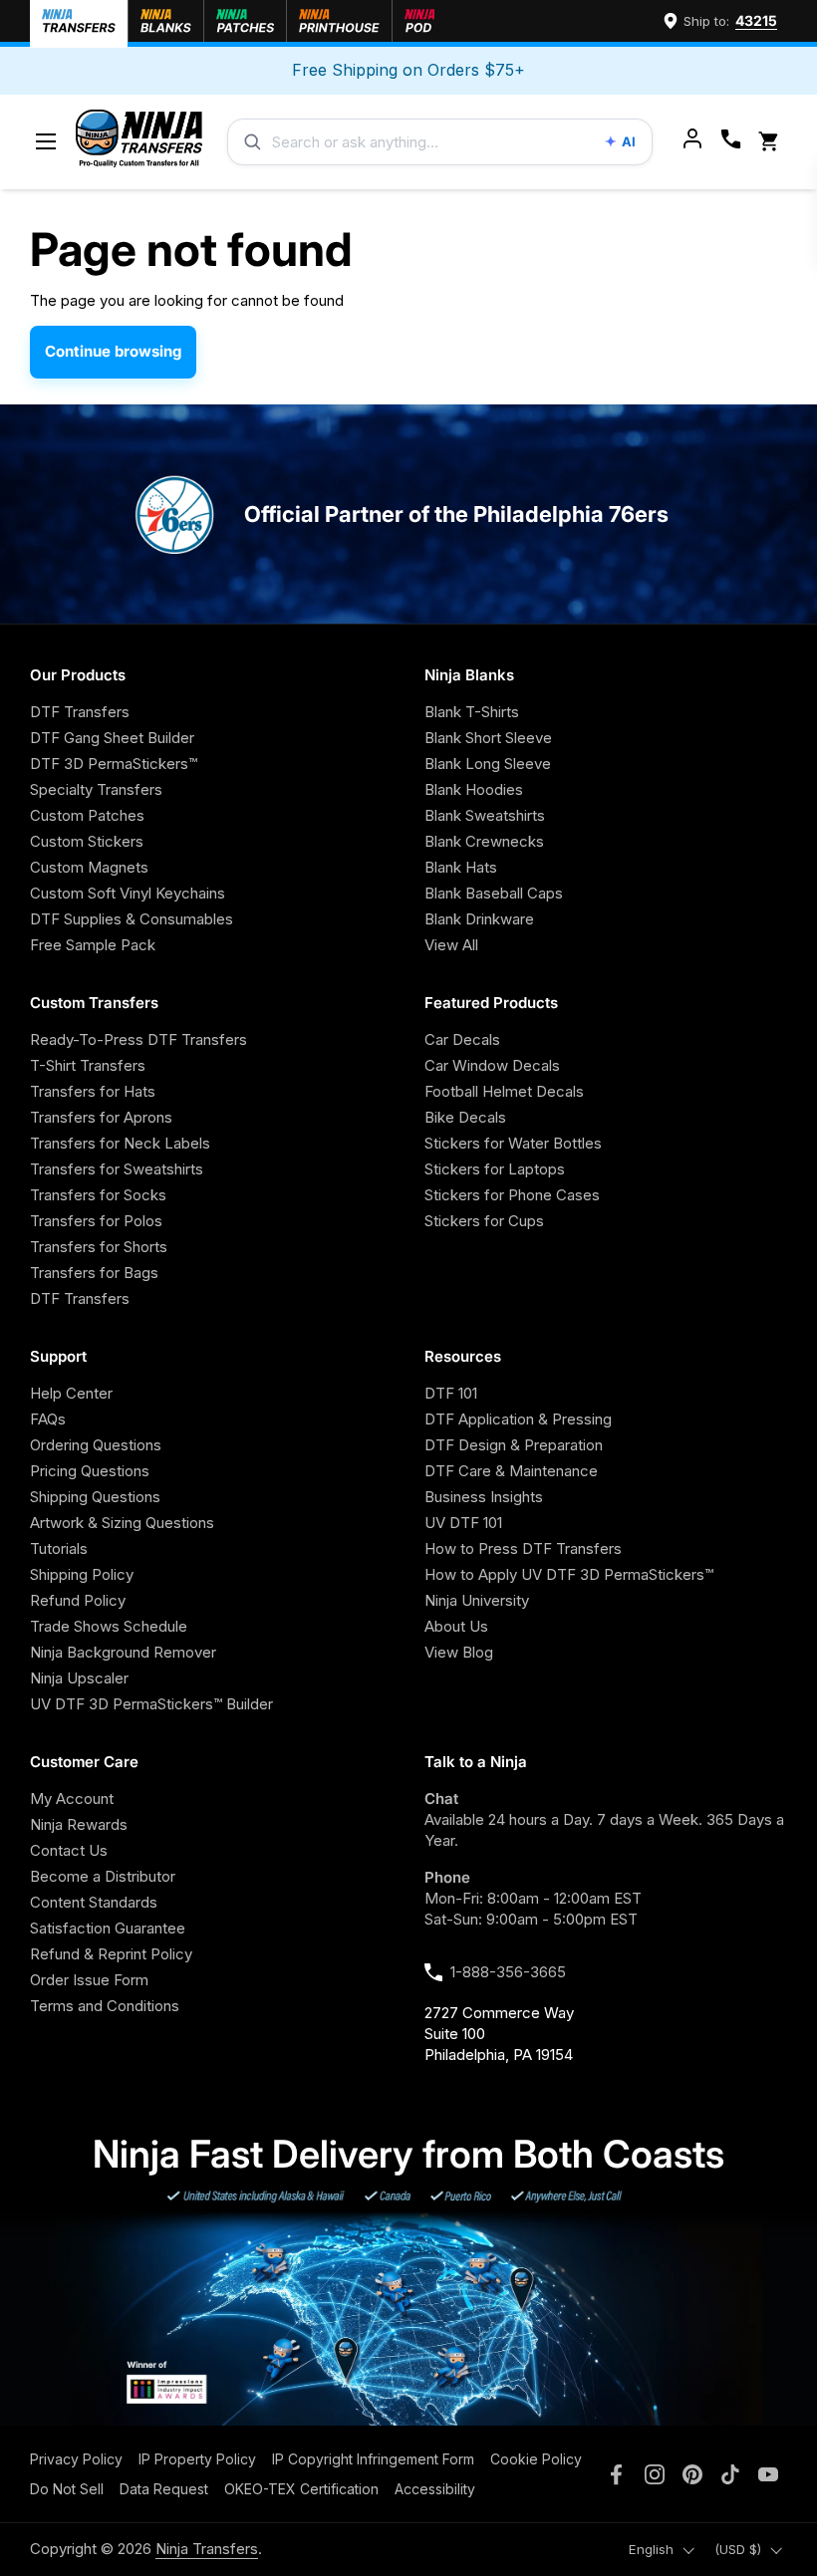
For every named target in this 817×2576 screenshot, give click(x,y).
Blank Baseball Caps (494, 893)
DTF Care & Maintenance (511, 1471)
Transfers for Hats (93, 1091)
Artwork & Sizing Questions (122, 1523)
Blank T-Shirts (472, 712)
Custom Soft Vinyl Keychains (128, 893)
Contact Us (69, 1850)
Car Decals (462, 1039)
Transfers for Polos (96, 1221)
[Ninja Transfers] (139, 142)
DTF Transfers (80, 712)
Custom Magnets (89, 867)
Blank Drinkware (479, 919)
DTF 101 (451, 1393)
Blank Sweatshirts (485, 815)
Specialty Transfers (96, 789)
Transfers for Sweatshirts (117, 1169)
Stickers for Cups (484, 1221)
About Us (456, 1626)
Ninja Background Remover (123, 1652)
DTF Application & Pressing (518, 1419)
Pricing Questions (90, 1471)
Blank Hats (461, 867)
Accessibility (435, 2489)
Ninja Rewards (79, 1824)
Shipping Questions (95, 1497)
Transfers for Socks (98, 1195)
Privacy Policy (76, 2459)
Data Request (164, 2489)
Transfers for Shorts (99, 1247)
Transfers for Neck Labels (120, 1143)
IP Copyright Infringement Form (373, 2459)
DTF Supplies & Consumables (132, 919)
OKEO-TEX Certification (301, 2489)
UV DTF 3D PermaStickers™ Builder (151, 1704)
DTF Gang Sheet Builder (112, 738)
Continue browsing (113, 351)
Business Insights (484, 1497)
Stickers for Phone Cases (512, 1195)
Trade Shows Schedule (109, 1626)
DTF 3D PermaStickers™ (114, 764)
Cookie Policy (536, 2459)
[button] (772, 142)
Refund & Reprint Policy (111, 1954)
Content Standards (94, 1902)
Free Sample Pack (93, 945)
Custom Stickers (87, 841)
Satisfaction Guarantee (108, 1928)
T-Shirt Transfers (88, 1065)
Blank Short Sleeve (488, 738)
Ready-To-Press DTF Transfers (138, 1039)
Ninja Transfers (207, 2549)
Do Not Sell (67, 2489)
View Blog (459, 1652)
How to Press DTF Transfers (523, 1548)
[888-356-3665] (731, 141)
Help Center (71, 1393)
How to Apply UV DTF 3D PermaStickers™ (569, 1574)
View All (451, 945)
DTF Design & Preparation (514, 1445)
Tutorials (59, 1548)
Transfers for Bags (94, 1273)
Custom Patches (87, 815)
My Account (72, 1799)
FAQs (48, 1419)
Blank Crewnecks (484, 841)
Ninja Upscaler (79, 1678)
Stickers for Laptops (495, 1169)
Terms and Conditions (105, 2006)
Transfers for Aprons (101, 1117)
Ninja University (477, 1600)
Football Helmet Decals (504, 1091)
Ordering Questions (96, 1445)
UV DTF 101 (463, 1523)
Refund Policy (78, 1600)
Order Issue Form (89, 1980)
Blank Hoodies (474, 789)
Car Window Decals (492, 1065)
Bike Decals (465, 1117)
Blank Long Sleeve (488, 764)
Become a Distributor (103, 1876)
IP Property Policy (197, 2459)
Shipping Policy (82, 1574)
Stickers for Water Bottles (513, 1143)
